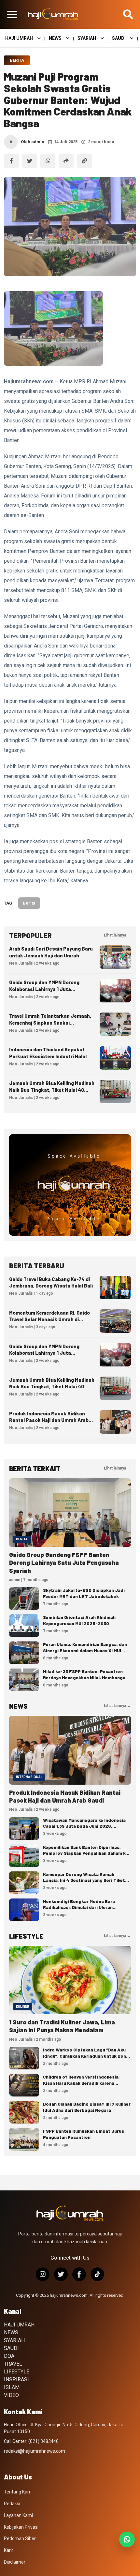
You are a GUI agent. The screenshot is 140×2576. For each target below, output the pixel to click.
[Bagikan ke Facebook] (11, 161)
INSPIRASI (16, 2379)
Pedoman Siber (20, 2538)
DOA (9, 2356)
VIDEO (11, 2395)
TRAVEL (13, 2364)
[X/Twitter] (61, 2274)
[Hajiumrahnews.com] (53, 14)
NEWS (55, 38)
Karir (9, 2550)
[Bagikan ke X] (30, 161)
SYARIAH (87, 38)
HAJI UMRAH (19, 38)
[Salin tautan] (84, 161)
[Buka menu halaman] (12, 14)
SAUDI (119, 38)
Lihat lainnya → (117, 935)
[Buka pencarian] (128, 14)
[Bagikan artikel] (66, 161)
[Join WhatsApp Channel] (127, 2539)
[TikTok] (97, 2274)
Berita (17, 60)
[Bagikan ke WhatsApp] (48, 161)
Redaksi (12, 2504)
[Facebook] (79, 2274)
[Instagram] (43, 2274)
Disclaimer (15, 2562)
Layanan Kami (18, 2515)
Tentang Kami (18, 2492)
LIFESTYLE (17, 2372)
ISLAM (12, 2387)
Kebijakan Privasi (21, 2527)
